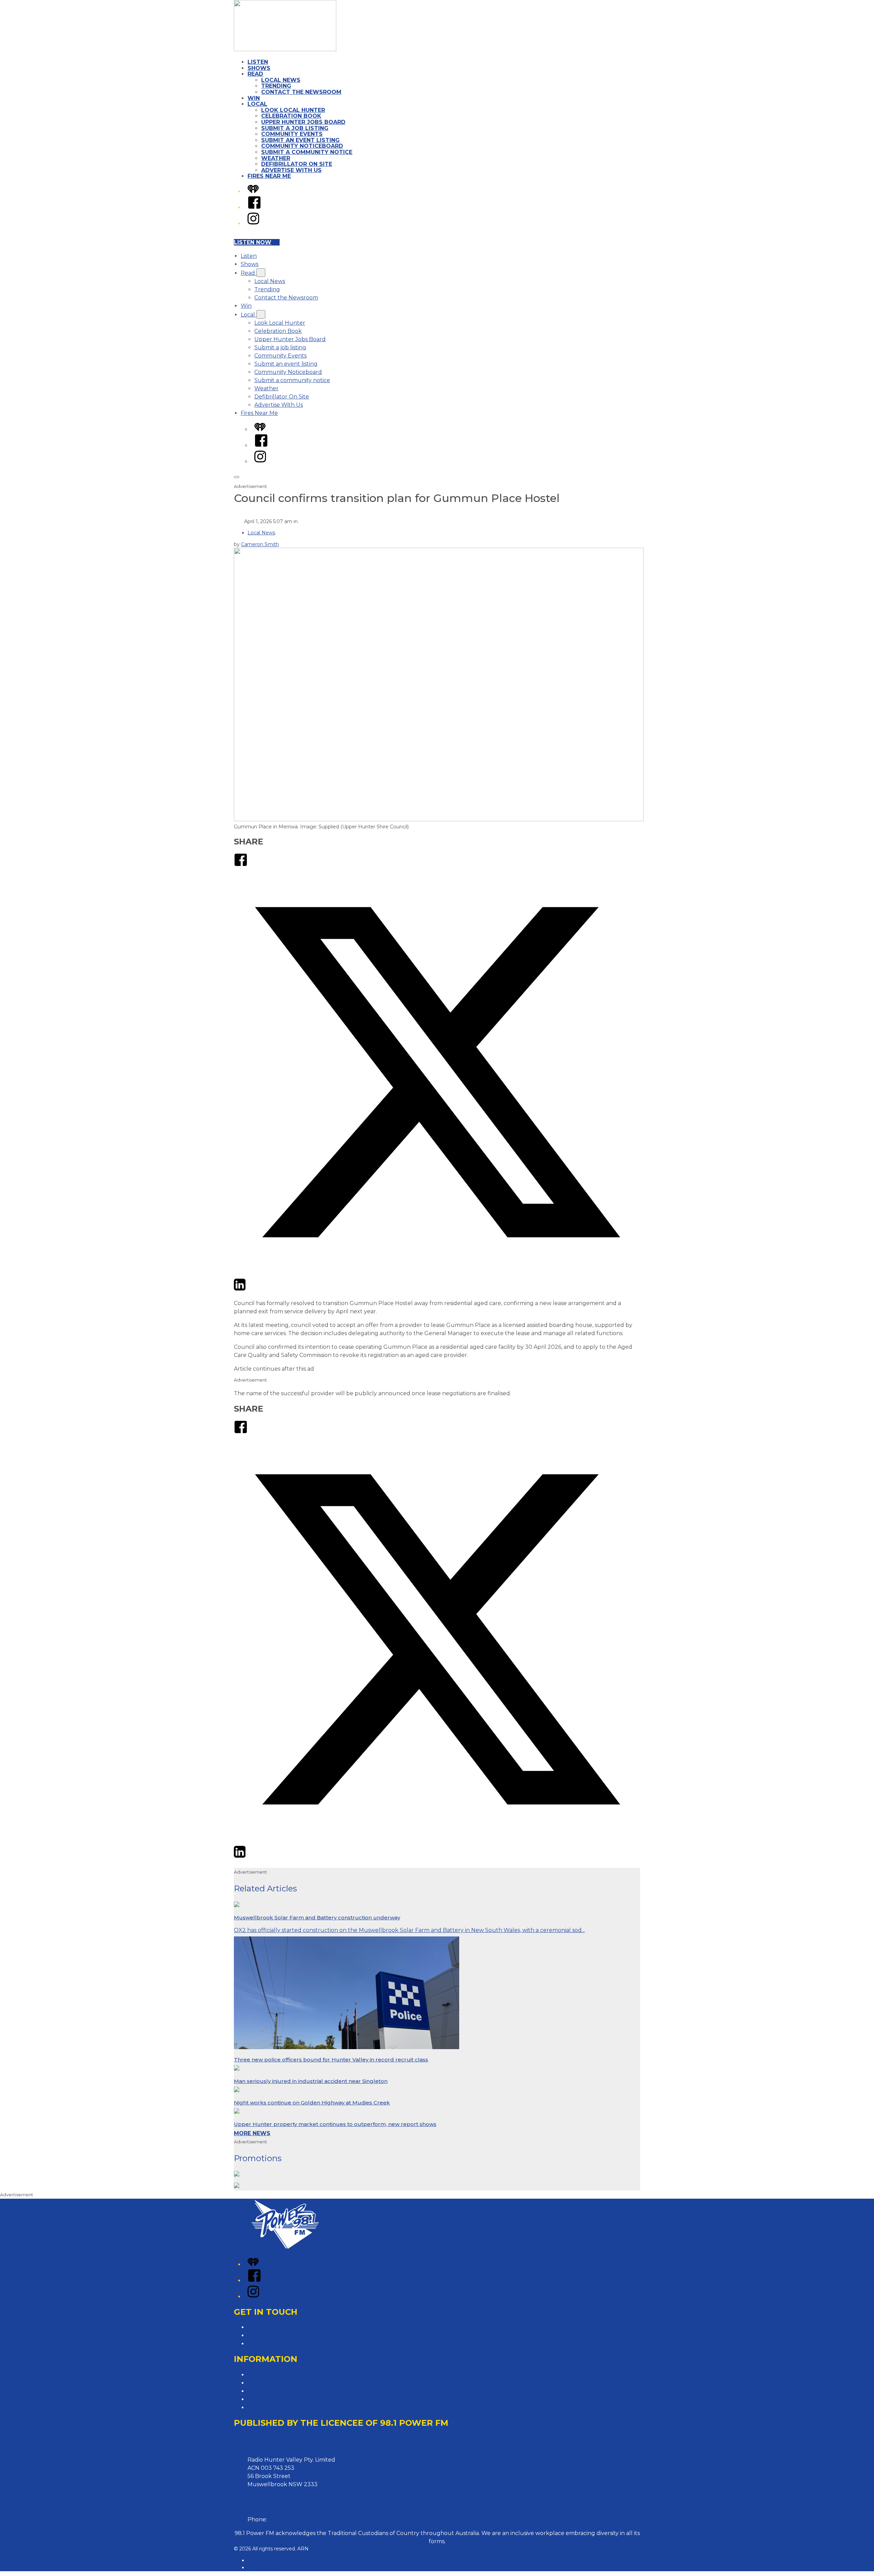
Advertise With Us (291, 170)
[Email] (252, 1290)
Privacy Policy (266, 2375)
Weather (276, 158)
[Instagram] (253, 223)
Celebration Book (291, 116)
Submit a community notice (307, 152)
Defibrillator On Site (297, 164)
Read (255, 74)
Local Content (267, 2407)
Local (257, 104)
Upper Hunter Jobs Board (303, 122)
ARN (253, 2560)
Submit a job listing (295, 128)
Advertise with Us (271, 2335)
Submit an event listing (300, 140)
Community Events (292, 134)
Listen (258, 62)
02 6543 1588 (286, 2519)
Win (254, 98)
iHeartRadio (262, 2567)
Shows (259, 68)
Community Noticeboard (302, 146)
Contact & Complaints (277, 2327)
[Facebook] (254, 207)
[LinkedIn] (240, 1290)
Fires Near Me (269, 176)
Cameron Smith (260, 544)
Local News (281, 80)
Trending (276, 86)
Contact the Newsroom (301, 92)
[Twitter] (437, 1273)
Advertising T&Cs (270, 2391)
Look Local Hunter (293, 110)
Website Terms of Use (277, 2399)
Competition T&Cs (272, 2383)
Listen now (253, 242)
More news (252, 2133)
